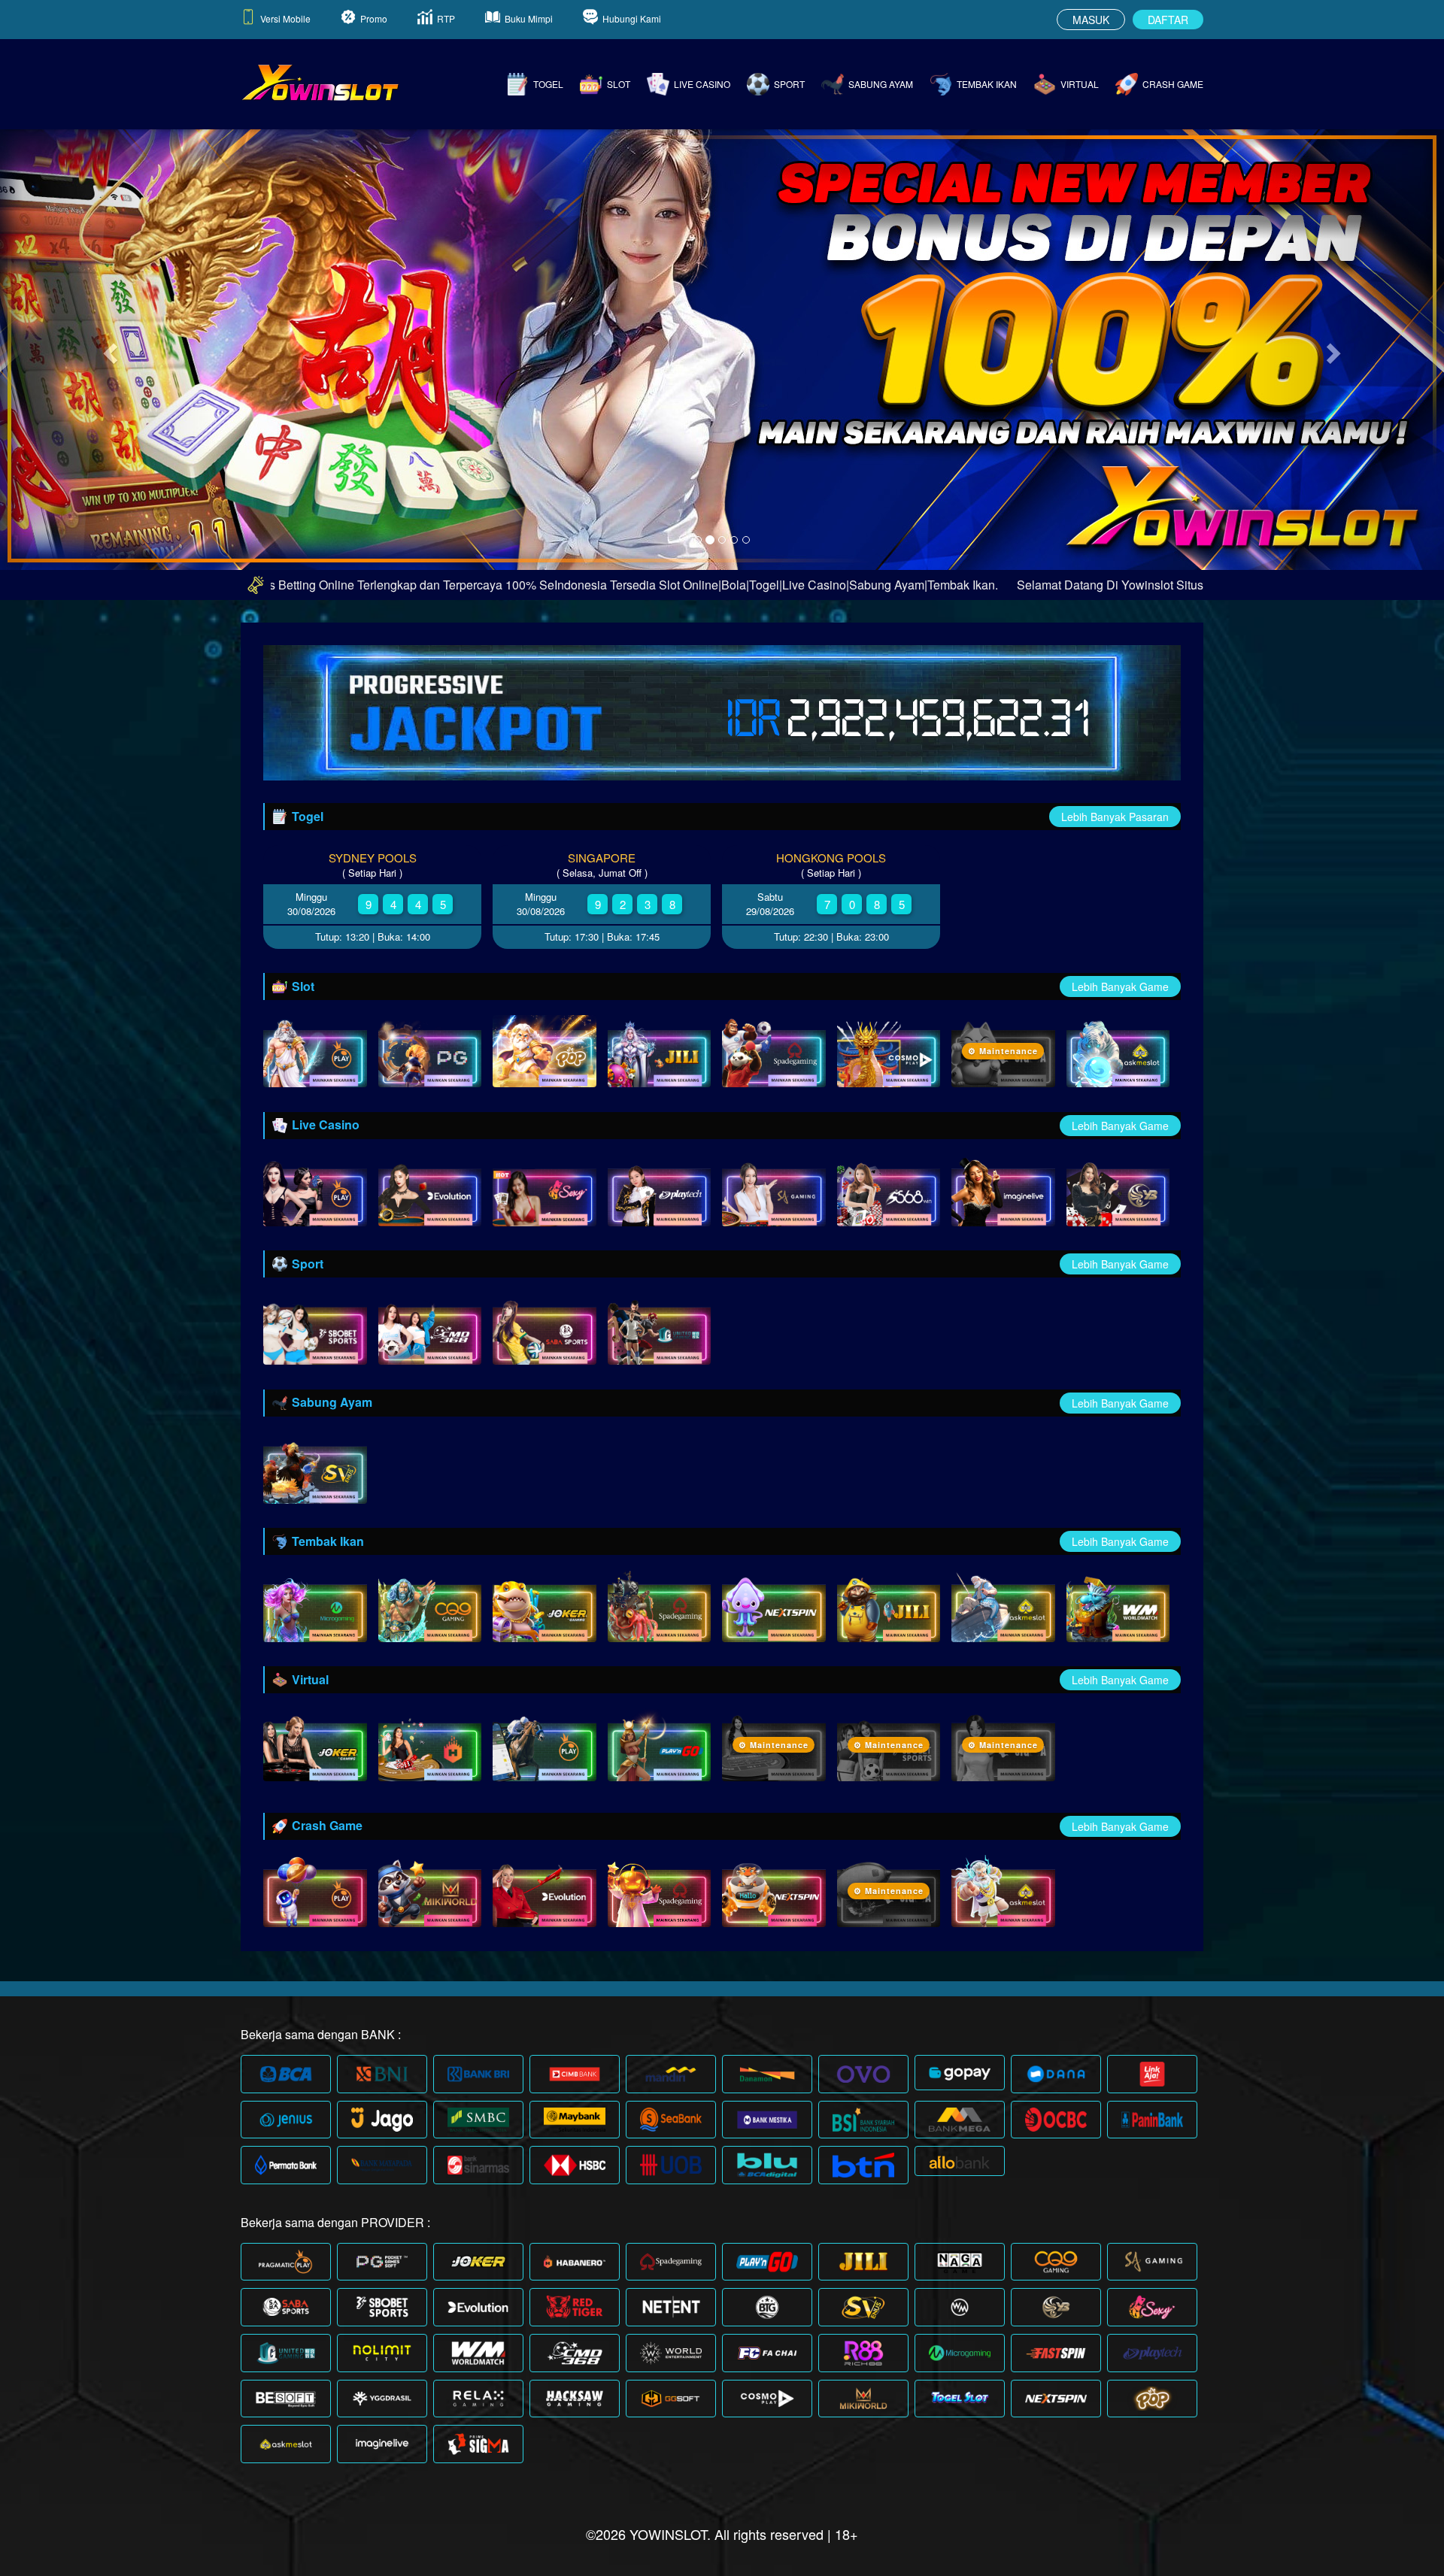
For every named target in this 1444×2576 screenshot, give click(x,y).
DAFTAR (1168, 20)
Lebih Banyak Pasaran (1115, 817)
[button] (108, 349)
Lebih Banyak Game (1120, 986)
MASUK (1091, 20)
